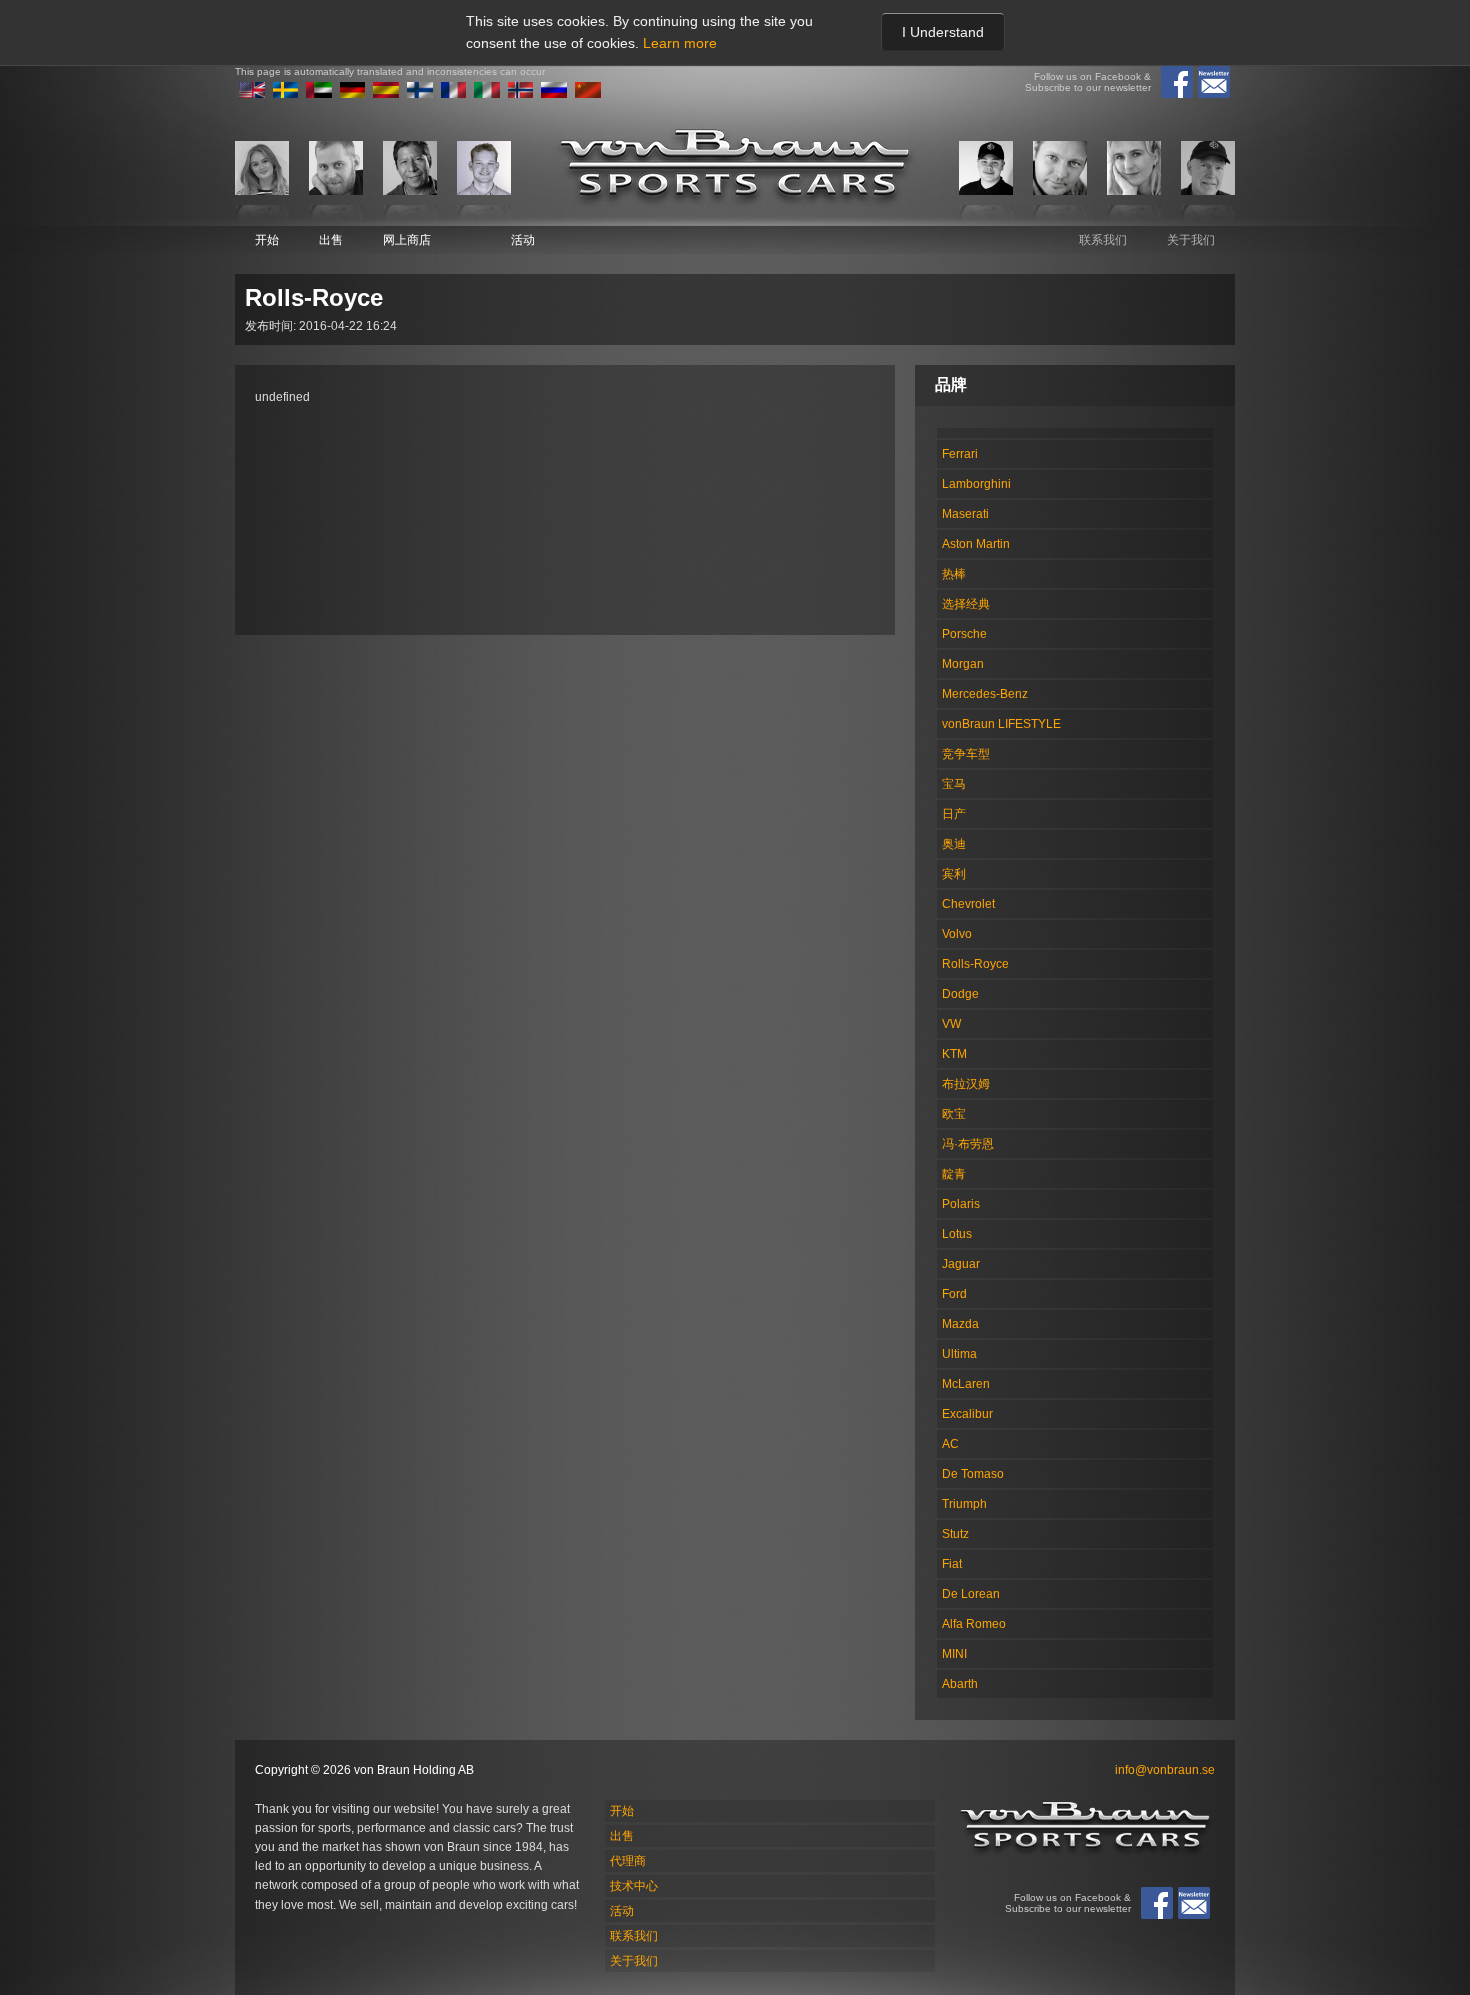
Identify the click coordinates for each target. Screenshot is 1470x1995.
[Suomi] (420, 94)
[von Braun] (735, 167)
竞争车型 (966, 754)
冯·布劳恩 (968, 1144)
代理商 (628, 1861)
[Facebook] (1177, 82)
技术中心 (634, 1886)
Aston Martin (976, 544)
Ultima (959, 1354)
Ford (954, 1294)
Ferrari (960, 454)
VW (951, 1024)
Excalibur (967, 1414)
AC (950, 1444)
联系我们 (1103, 240)
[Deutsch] (353, 94)
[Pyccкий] (554, 94)
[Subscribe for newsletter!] (1214, 82)
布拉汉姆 (966, 1084)
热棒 (954, 574)
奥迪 (954, 844)
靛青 (954, 1174)
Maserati (965, 514)
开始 (267, 240)
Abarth (960, 1684)
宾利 (954, 874)
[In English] (252, 94)
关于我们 (1191, 240)
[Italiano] (487, 94)
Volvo (957, 934)
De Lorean (971, 1594)
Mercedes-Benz (985, 694)
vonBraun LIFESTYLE (1001, 724)
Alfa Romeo (974, 1624)
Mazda (960, 1324)
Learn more (680, 43)
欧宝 (954, 1114)
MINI (954, 1654)
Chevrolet (968, 904)
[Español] (386, 94)
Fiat (952, 1564)
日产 (954, 814)
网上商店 (407, 240)
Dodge (960, 994)
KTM (954, 1054)
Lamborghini (976, 484)
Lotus (957, 1234)
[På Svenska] (286, 94)
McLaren (966, 1384)
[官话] (588, 94)
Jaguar (961, 1264)
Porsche (964, 634)
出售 (331, 240)
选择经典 (966, 604)
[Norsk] (521, 94)
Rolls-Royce (975, 964)
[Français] (454, 94)
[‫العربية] (319, 94)
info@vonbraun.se (1165, 1770)
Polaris (961, 1204)
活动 (523, 240)
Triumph (964, 1504)
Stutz (955, 1534)
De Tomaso (973, 1474)
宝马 (954, 784)
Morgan (963, 664)
